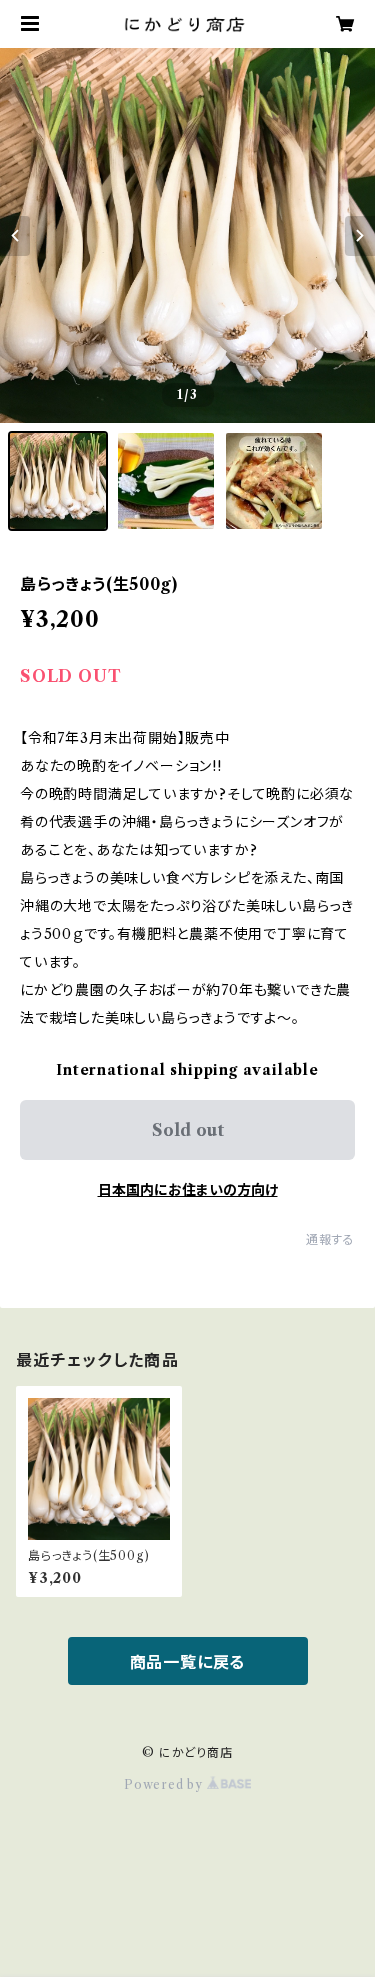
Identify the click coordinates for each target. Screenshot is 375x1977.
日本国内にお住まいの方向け (188, 1190)
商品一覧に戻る (188, 1662)
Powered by (165, 1784)
